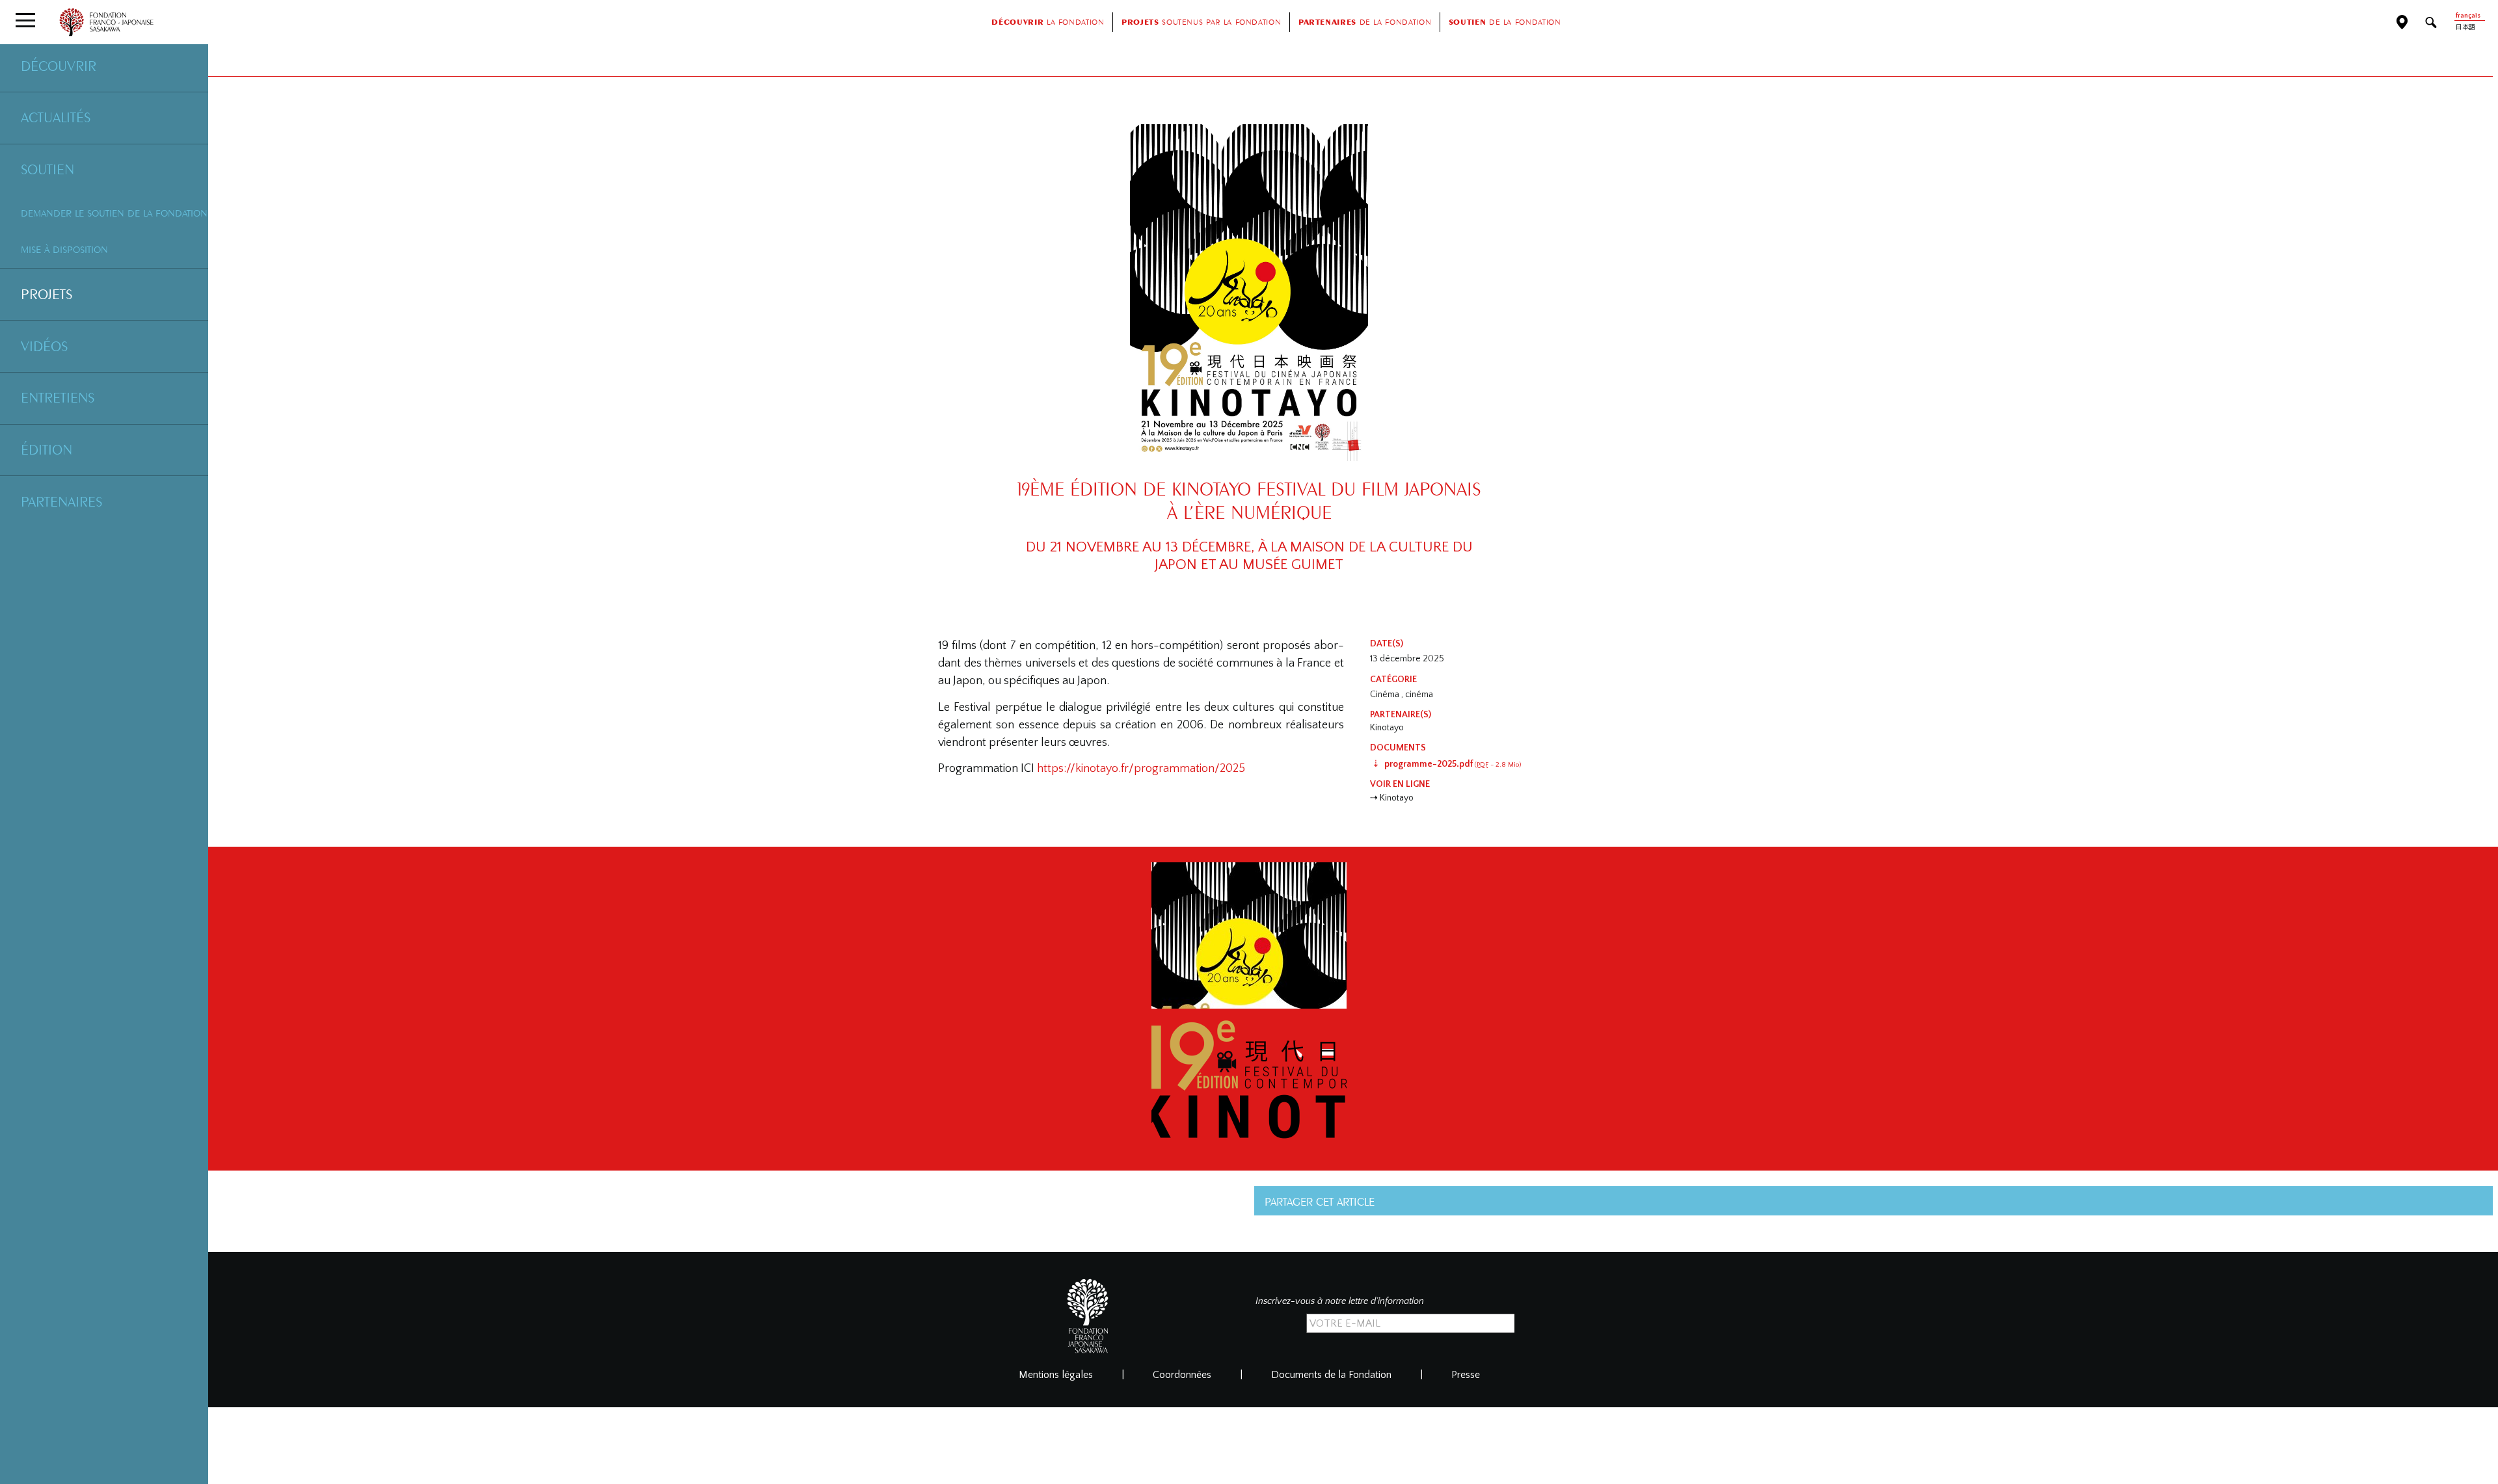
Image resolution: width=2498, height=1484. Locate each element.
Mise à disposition (64, 249)
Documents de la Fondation (1331, 1375)
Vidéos (44, 346)
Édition (47, 449)
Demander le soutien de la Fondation (114, 213)
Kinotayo (1387, 728)
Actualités (56, 117)
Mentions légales (1056, 1375)
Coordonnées (1182, 1375)
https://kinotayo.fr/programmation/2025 (1141, 769)
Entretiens (58, 397)
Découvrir (59, 66)
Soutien (47, 169)
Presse (1466, 1375)
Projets (47, 294)
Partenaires (61, 501)
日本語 (2465, 28)
